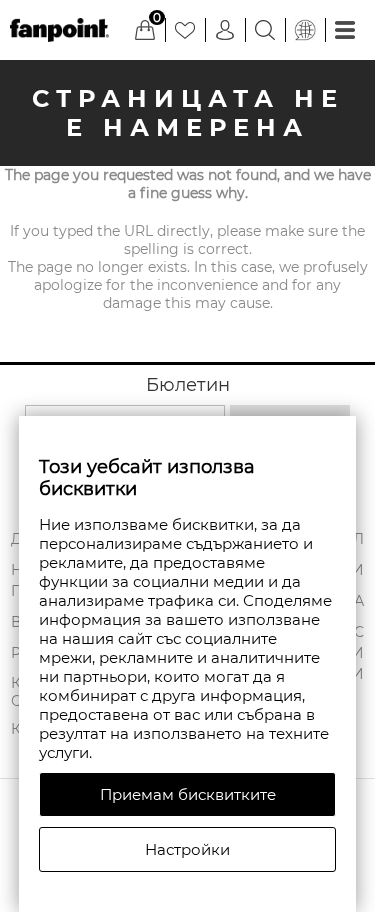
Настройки (187, 849)
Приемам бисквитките (188, 794)
